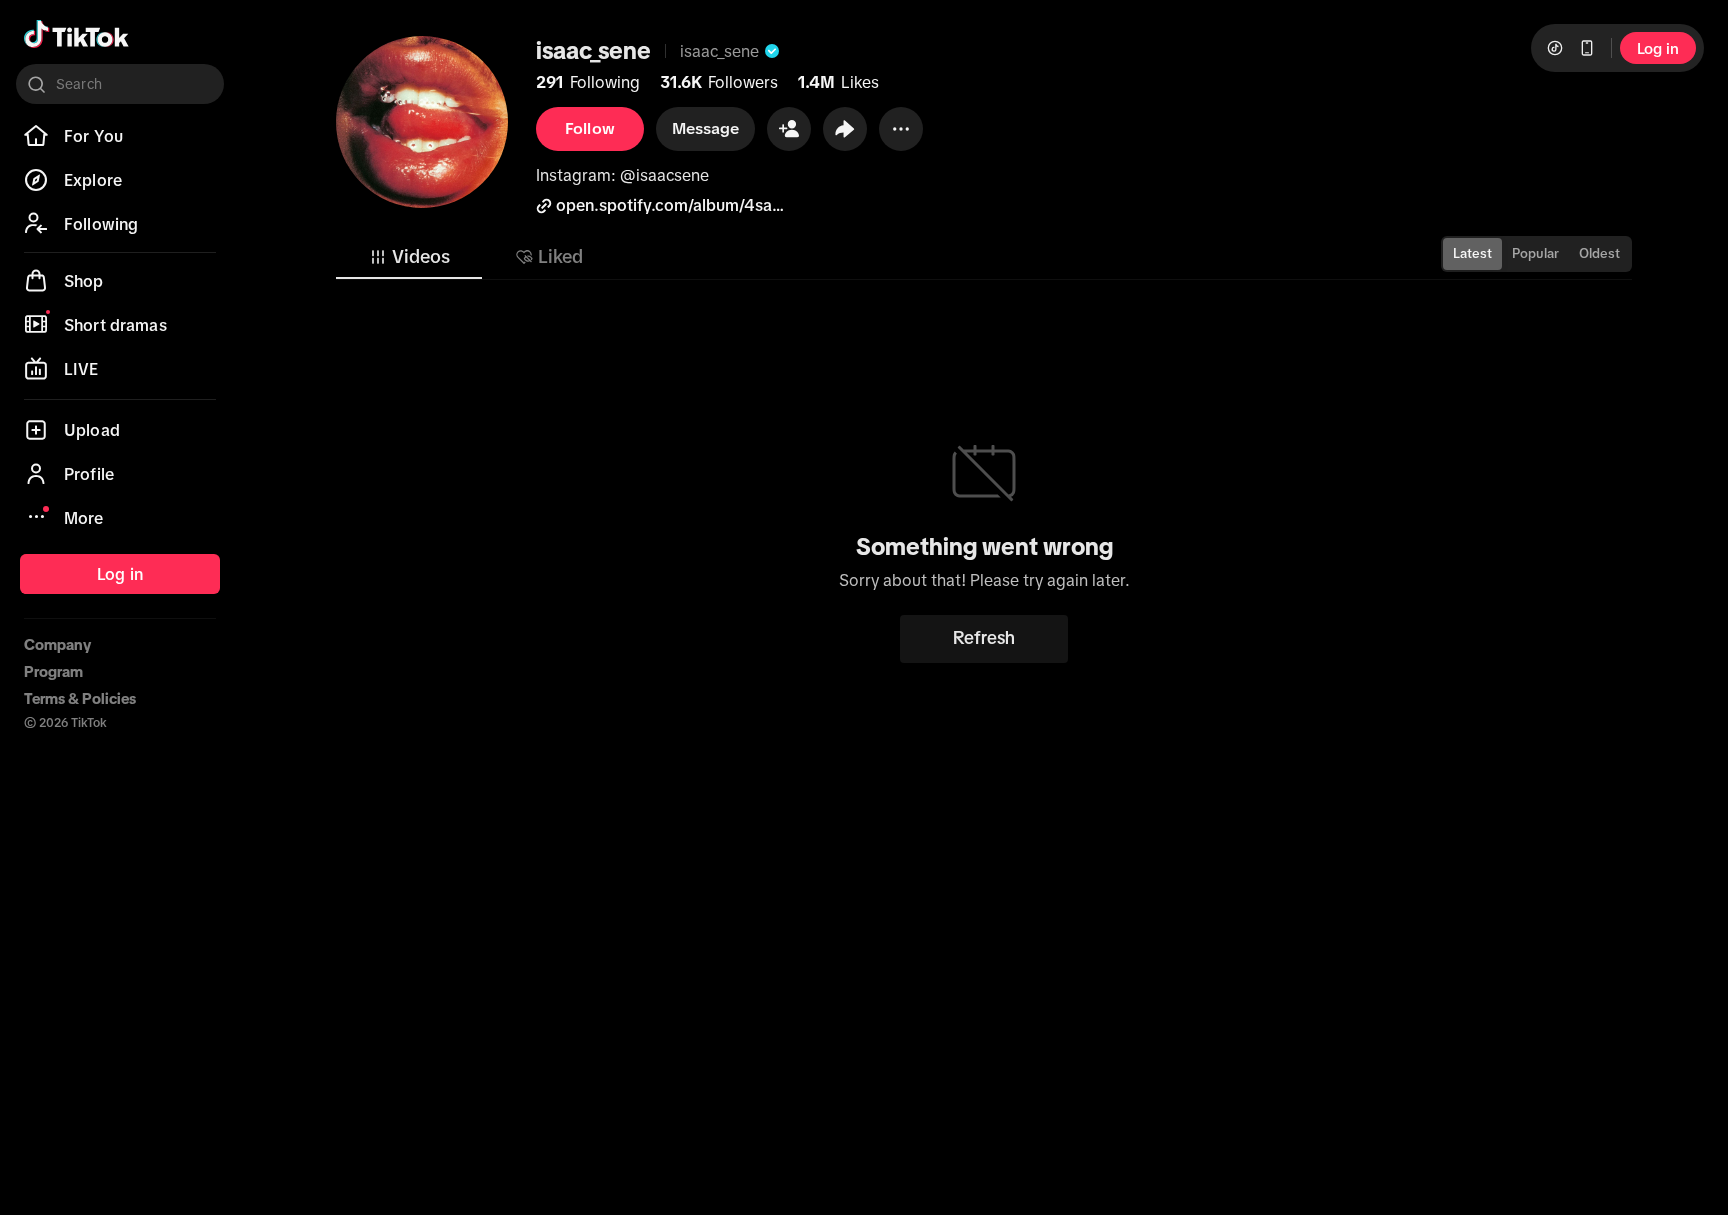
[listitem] (120, 136)
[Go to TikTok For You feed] (76, 34)
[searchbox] (120, 84)
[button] (789, 129)
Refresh (984, 638)
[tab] (409, 257)
